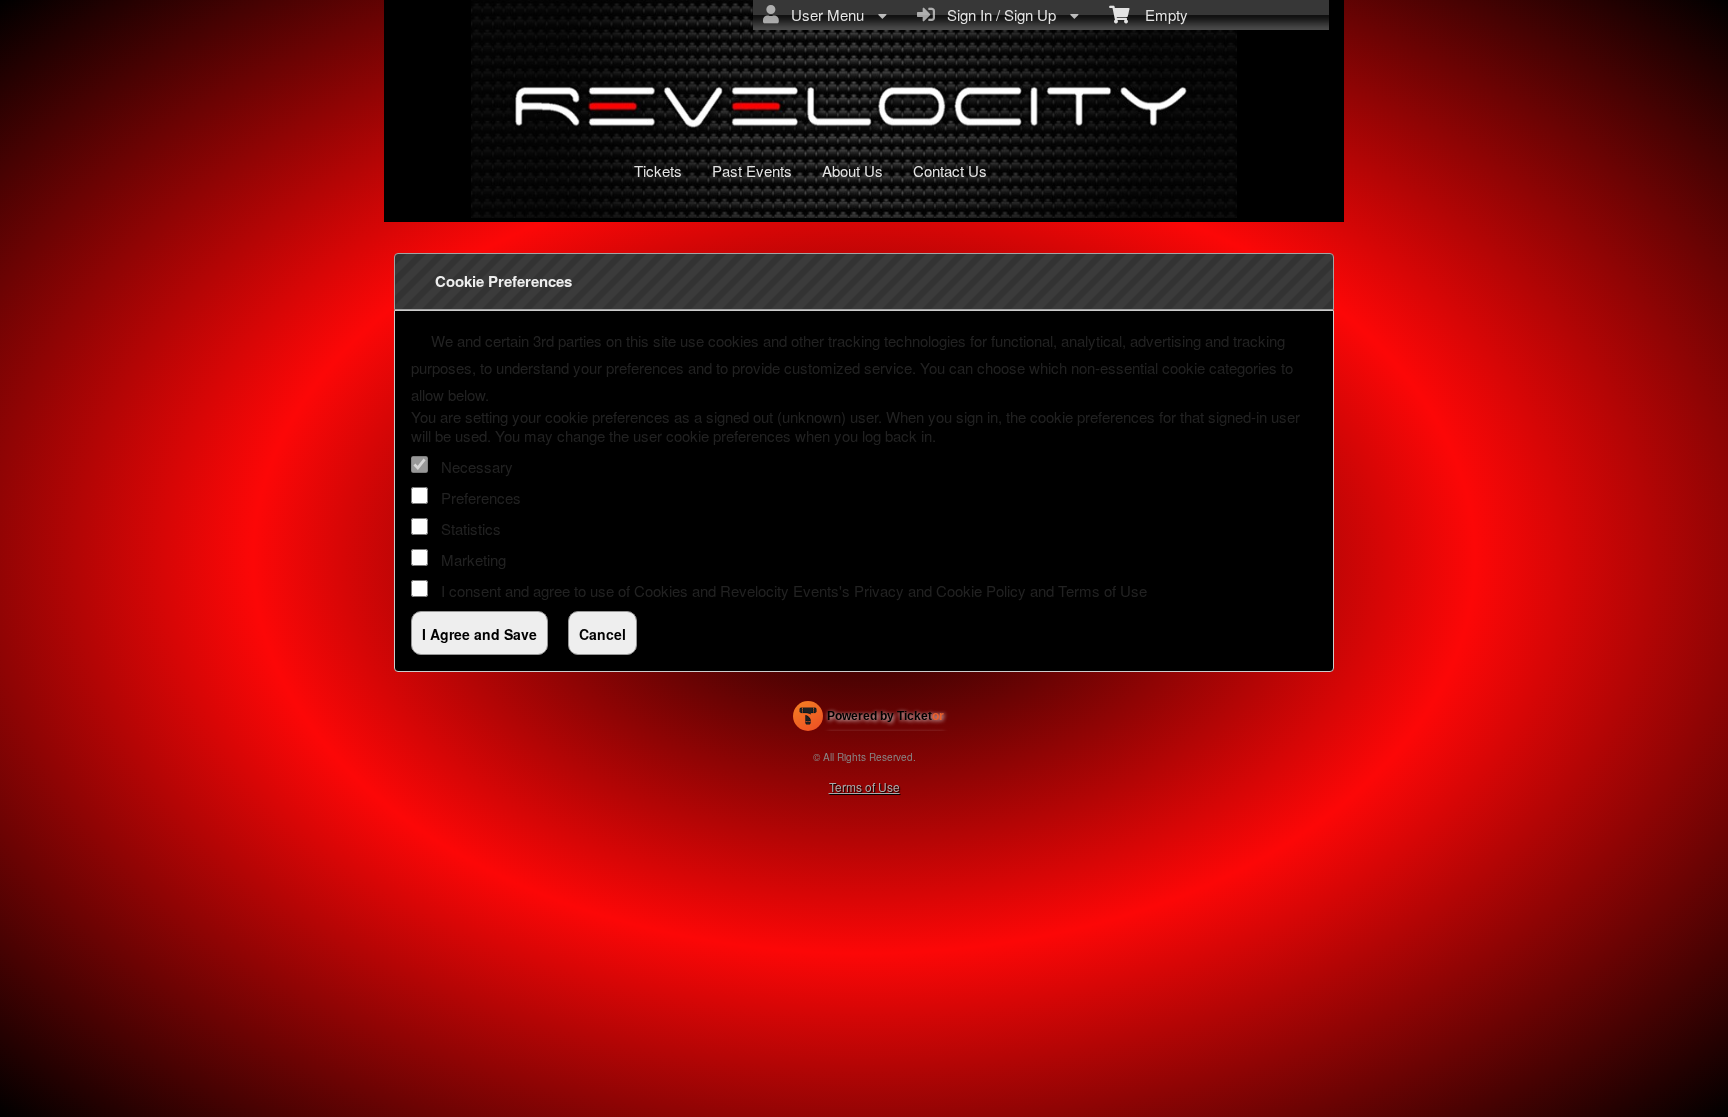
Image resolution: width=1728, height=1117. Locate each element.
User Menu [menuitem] (823, 14)
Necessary (477, 466)
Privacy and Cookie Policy (940, 590)
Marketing (473, 559)
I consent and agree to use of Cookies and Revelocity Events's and (794, 590)
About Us (852, 170)
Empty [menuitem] (1158, 14)
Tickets (658, 170)
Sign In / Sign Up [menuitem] (997, 14)
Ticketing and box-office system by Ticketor (868, 720)
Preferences (481, 497)
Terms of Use (1102, 590)
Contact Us (950, 170)
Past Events (752, 170)
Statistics (471, 528)
